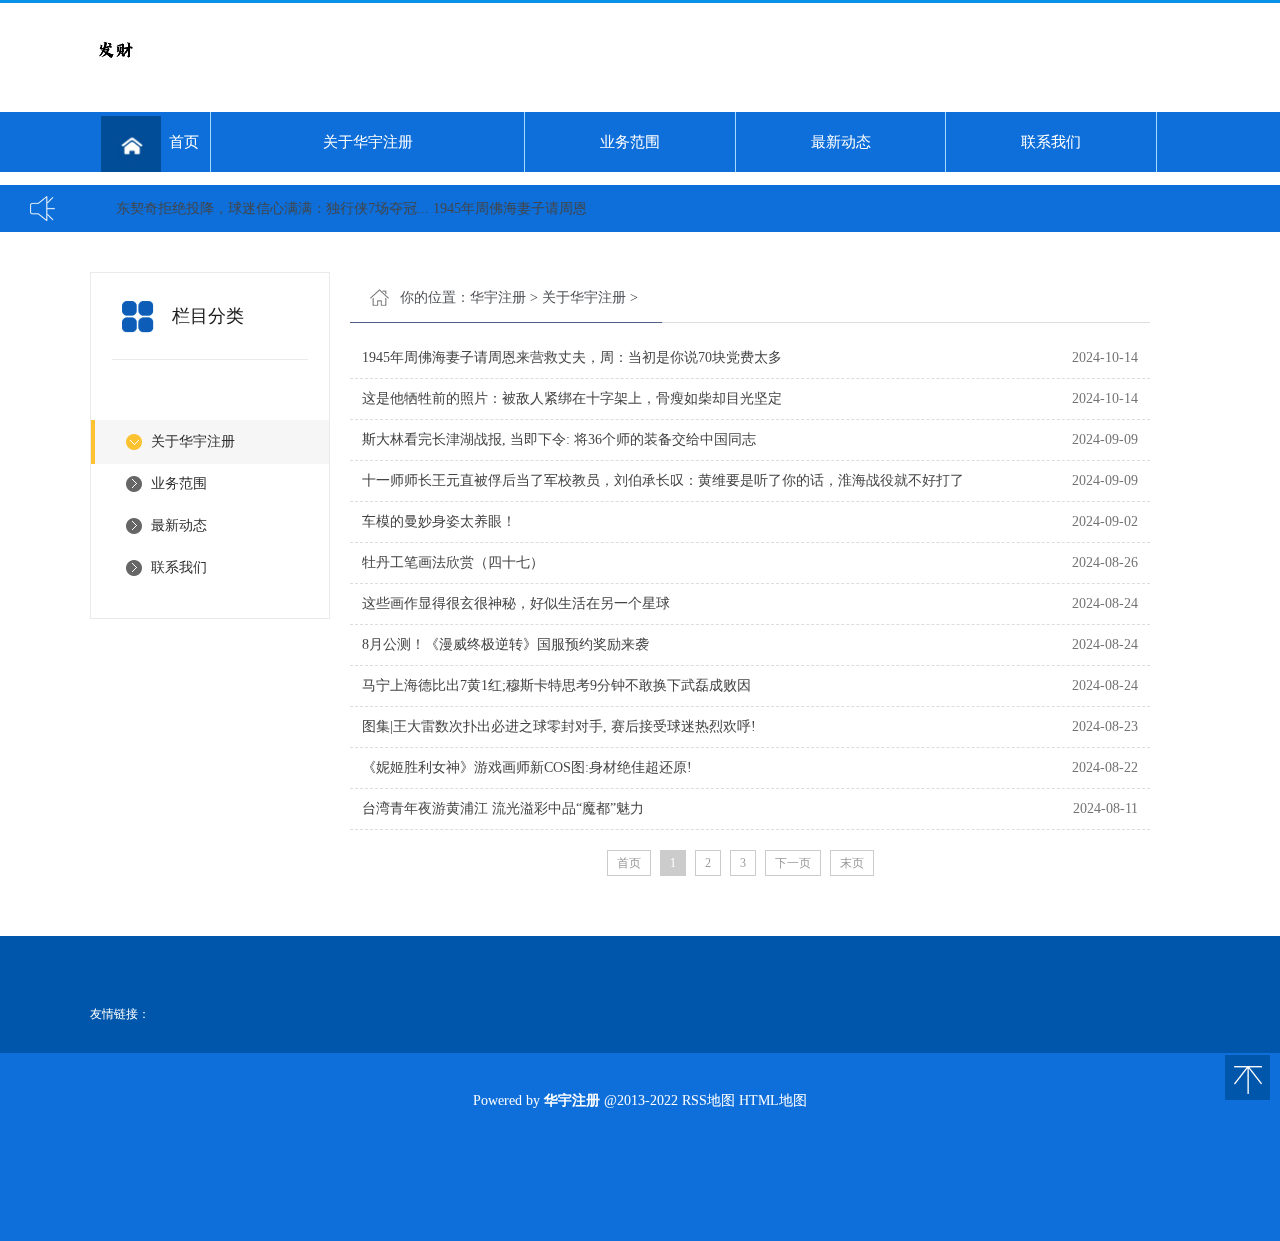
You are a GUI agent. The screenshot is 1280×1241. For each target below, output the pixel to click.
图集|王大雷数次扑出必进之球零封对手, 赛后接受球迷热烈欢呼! (559, 726)
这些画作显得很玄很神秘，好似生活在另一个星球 (516, 603)
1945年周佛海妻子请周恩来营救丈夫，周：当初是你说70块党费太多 (572, 357)
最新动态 (841, 142)
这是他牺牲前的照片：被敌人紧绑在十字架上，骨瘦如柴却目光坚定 (572, 398)
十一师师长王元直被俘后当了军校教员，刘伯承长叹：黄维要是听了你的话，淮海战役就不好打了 (663, 480)
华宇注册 (498, 297)
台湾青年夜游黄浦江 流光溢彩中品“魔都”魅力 (503, 808)
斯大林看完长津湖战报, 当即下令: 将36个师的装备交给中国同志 (559, 439)
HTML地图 (773, 1100)
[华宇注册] (115, 70)
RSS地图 (708, 1100)
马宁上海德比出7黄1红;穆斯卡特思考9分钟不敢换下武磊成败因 (556, 685)
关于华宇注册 (368, 142)
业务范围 (630, 142)
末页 (852, 863)
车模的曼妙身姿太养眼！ (439, 521)
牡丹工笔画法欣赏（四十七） (453, 562)
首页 (184, 142)
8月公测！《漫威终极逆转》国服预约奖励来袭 (505, 644)
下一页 (793, 863)
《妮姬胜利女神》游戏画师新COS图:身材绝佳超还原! (527, 767)
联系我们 (1051, 142)
